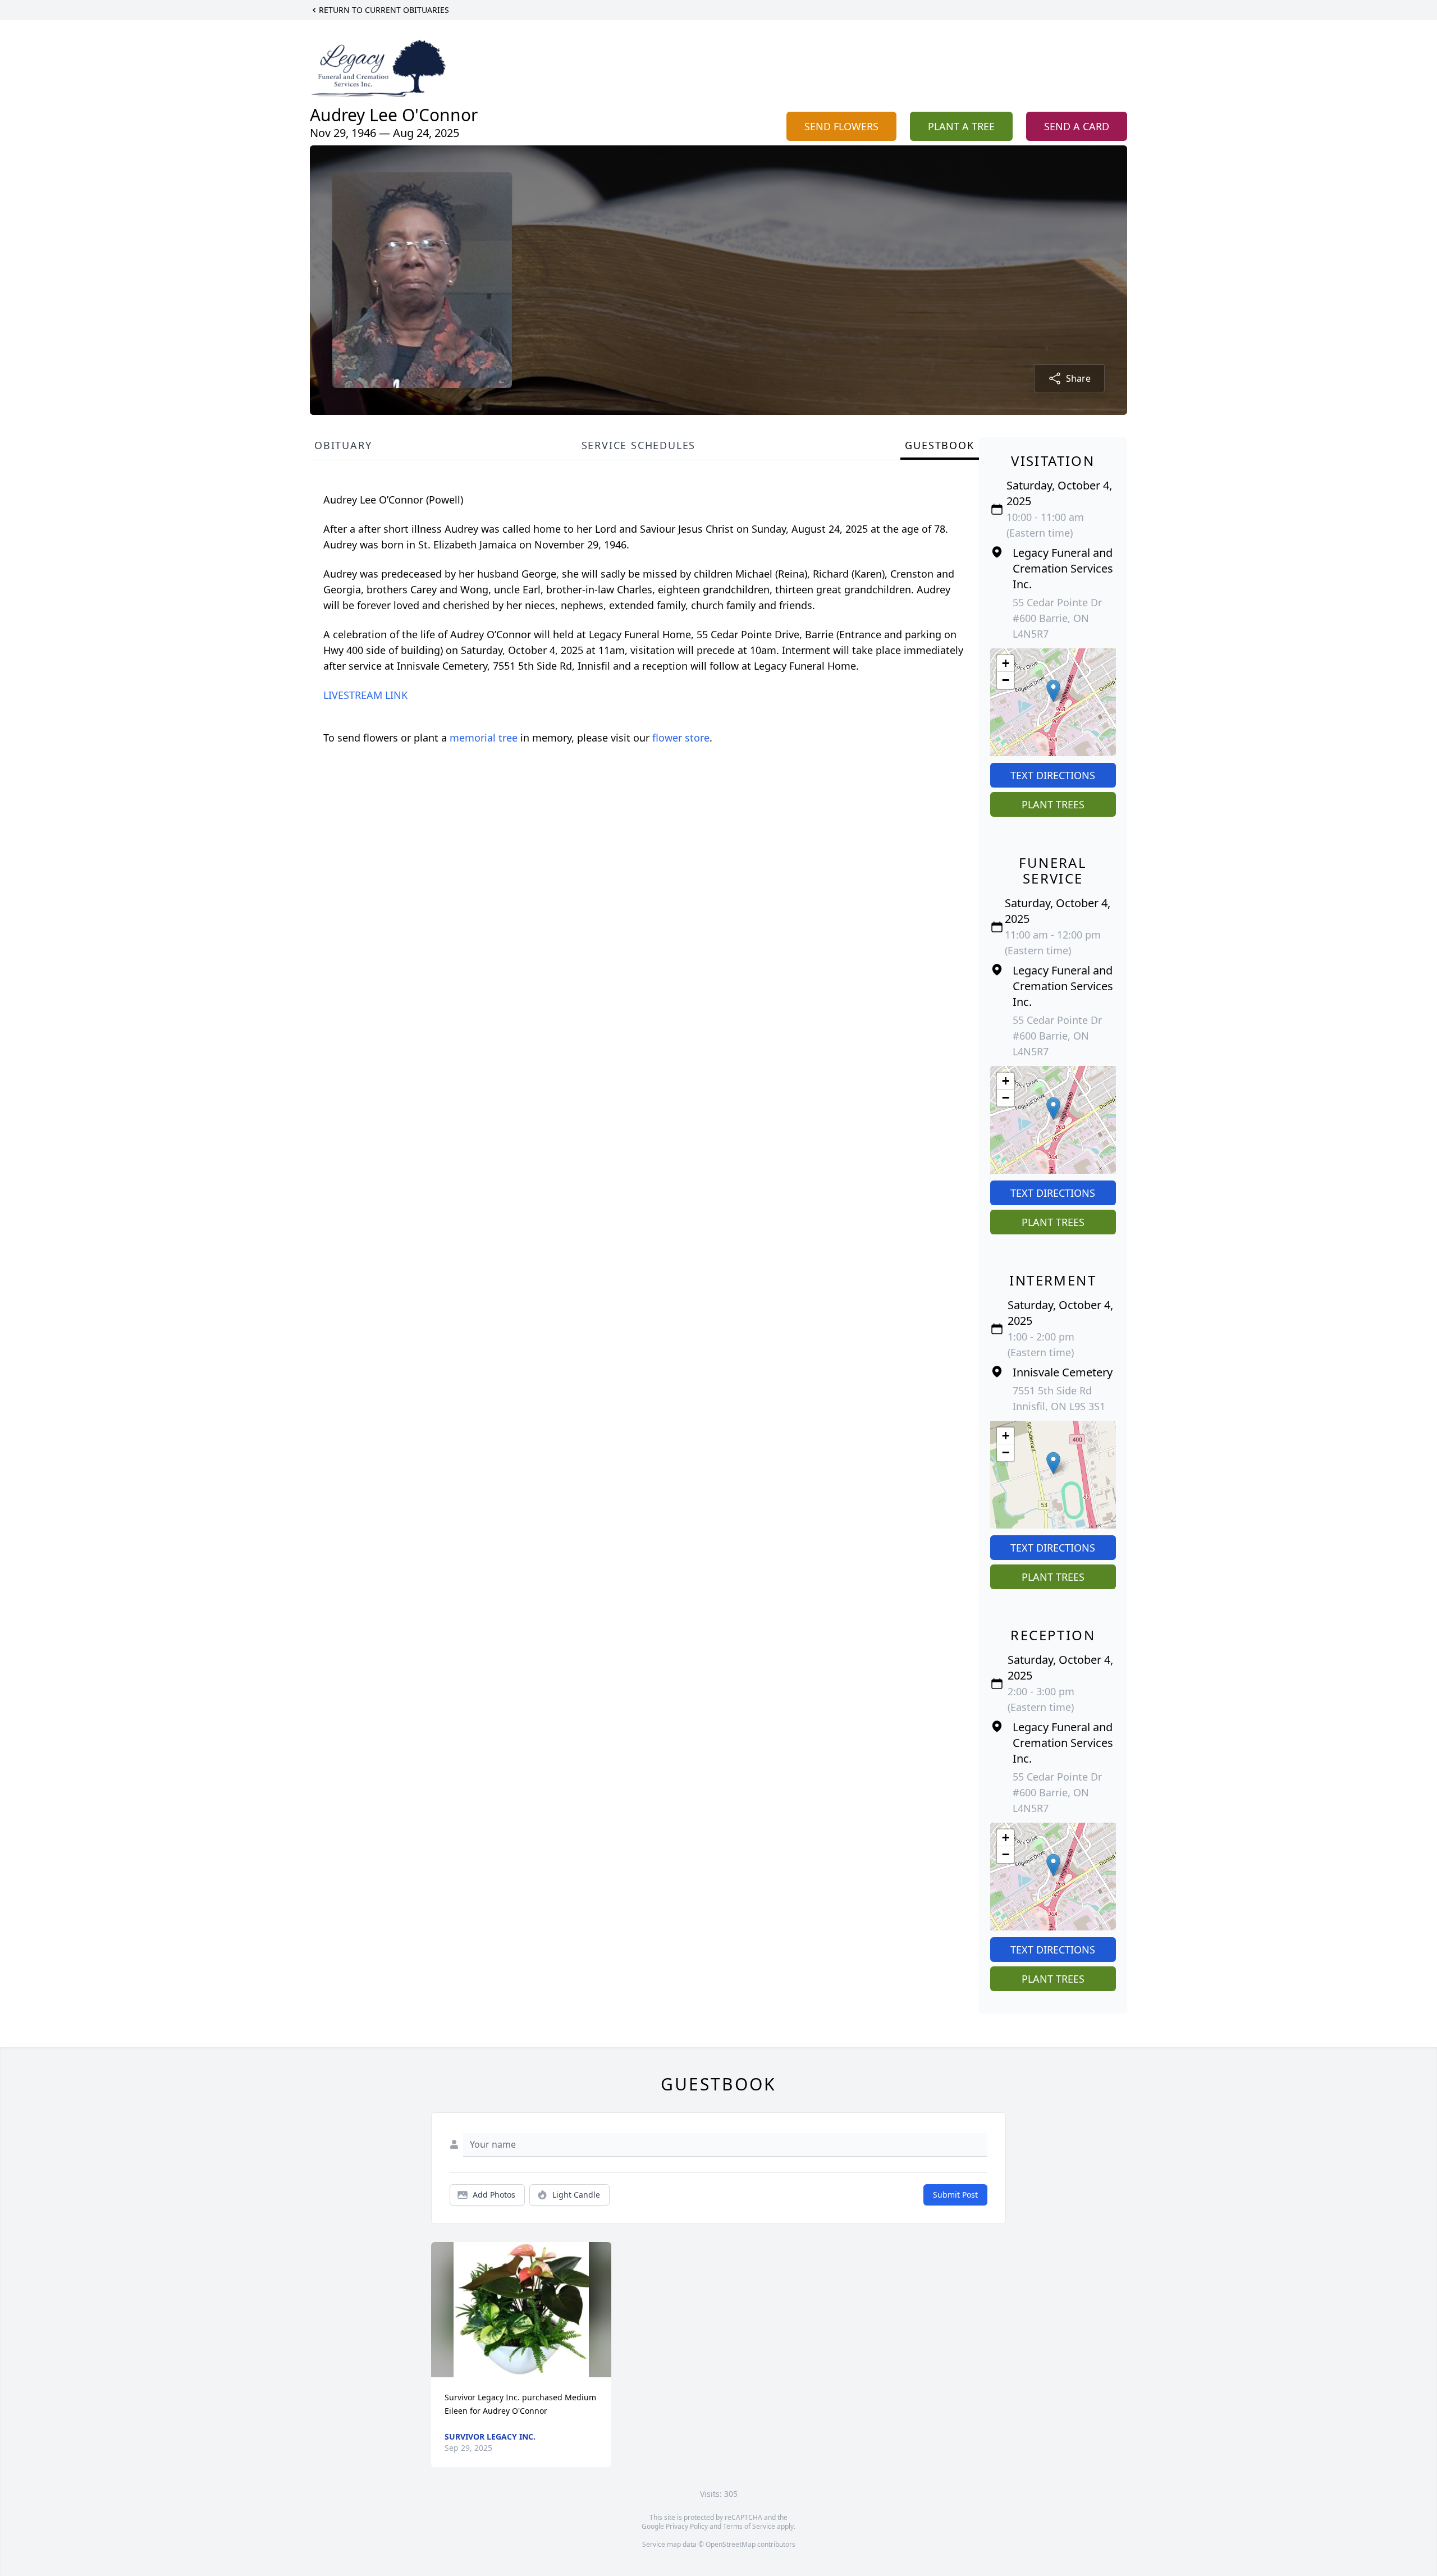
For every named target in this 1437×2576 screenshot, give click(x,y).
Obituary (343, 445)
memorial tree (484, 738)
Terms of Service (749, 2526)
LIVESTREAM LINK (365, 695)
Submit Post (955, 2195)
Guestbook (939, 445)
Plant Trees (1053, 804)
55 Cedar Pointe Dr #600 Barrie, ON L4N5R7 (1057, 618)
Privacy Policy (687, 2526)
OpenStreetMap (731, 2544)
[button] (1053, 691)
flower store (681, 738)
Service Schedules (639, 445)
